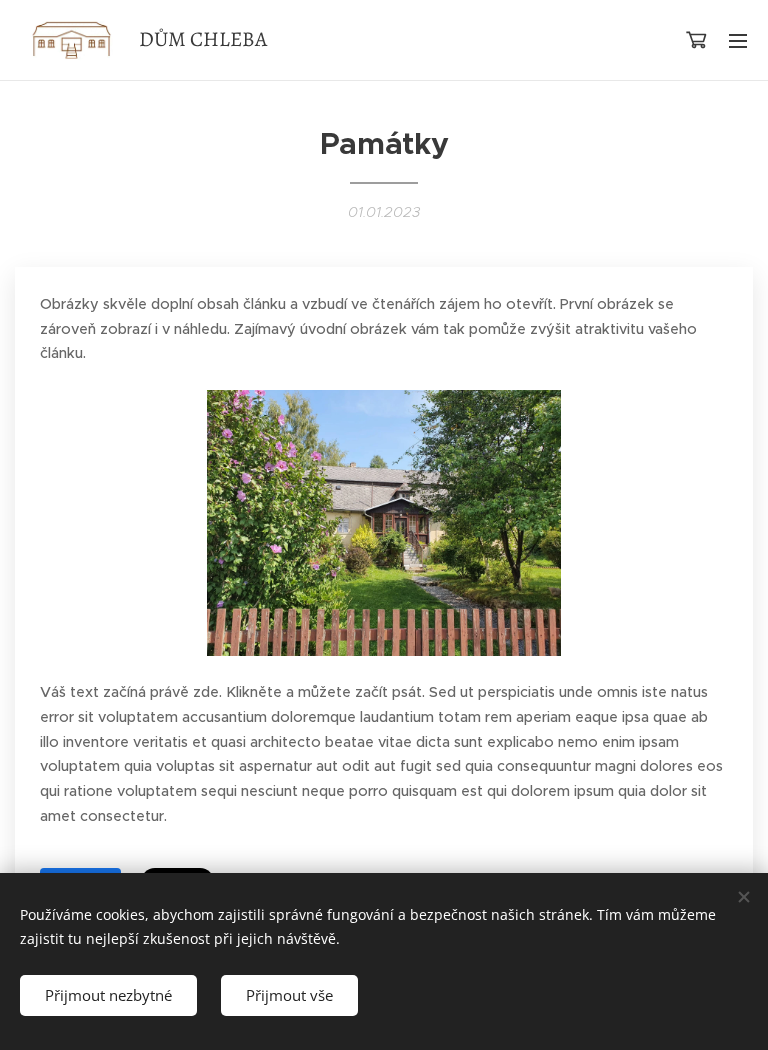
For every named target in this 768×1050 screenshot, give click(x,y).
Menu (738, 40)
